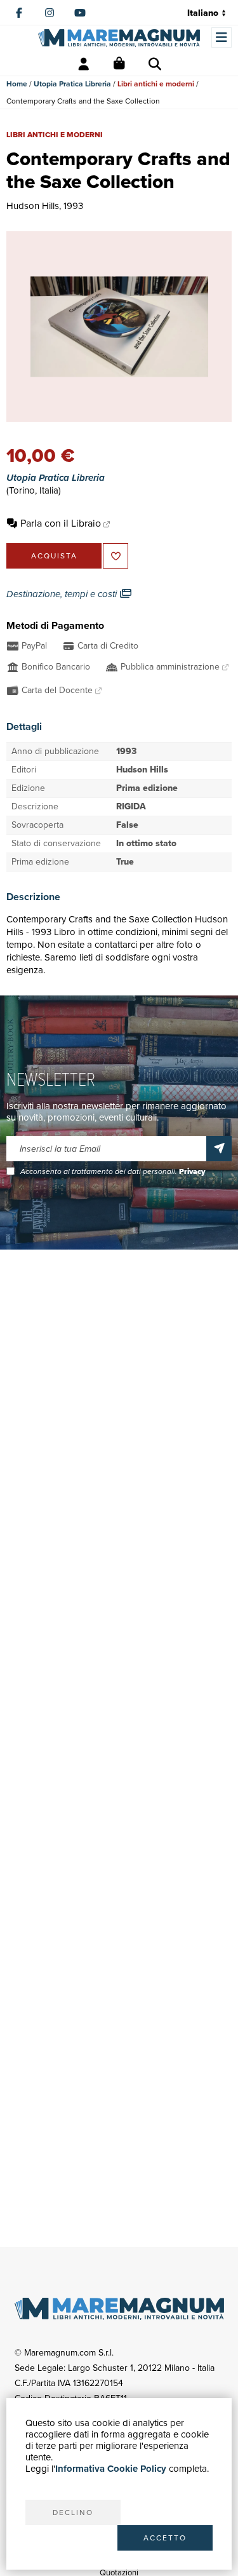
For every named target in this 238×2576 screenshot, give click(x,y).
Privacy (192, 1171)
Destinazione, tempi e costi (63, 594)
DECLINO (73, 2512)
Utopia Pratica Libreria (72, 84)
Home (17, 84)
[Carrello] (119, 64)
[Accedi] (84, 64)
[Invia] (219, 1149)
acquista (54, 556)
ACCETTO (165, 2538)
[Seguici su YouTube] (80, 13)
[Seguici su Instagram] (50, 13)
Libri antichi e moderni (156, 84)
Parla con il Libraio (61, 523)
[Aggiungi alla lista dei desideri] (116, 556)
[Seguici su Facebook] (19, 13)
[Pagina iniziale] (119, 38)
